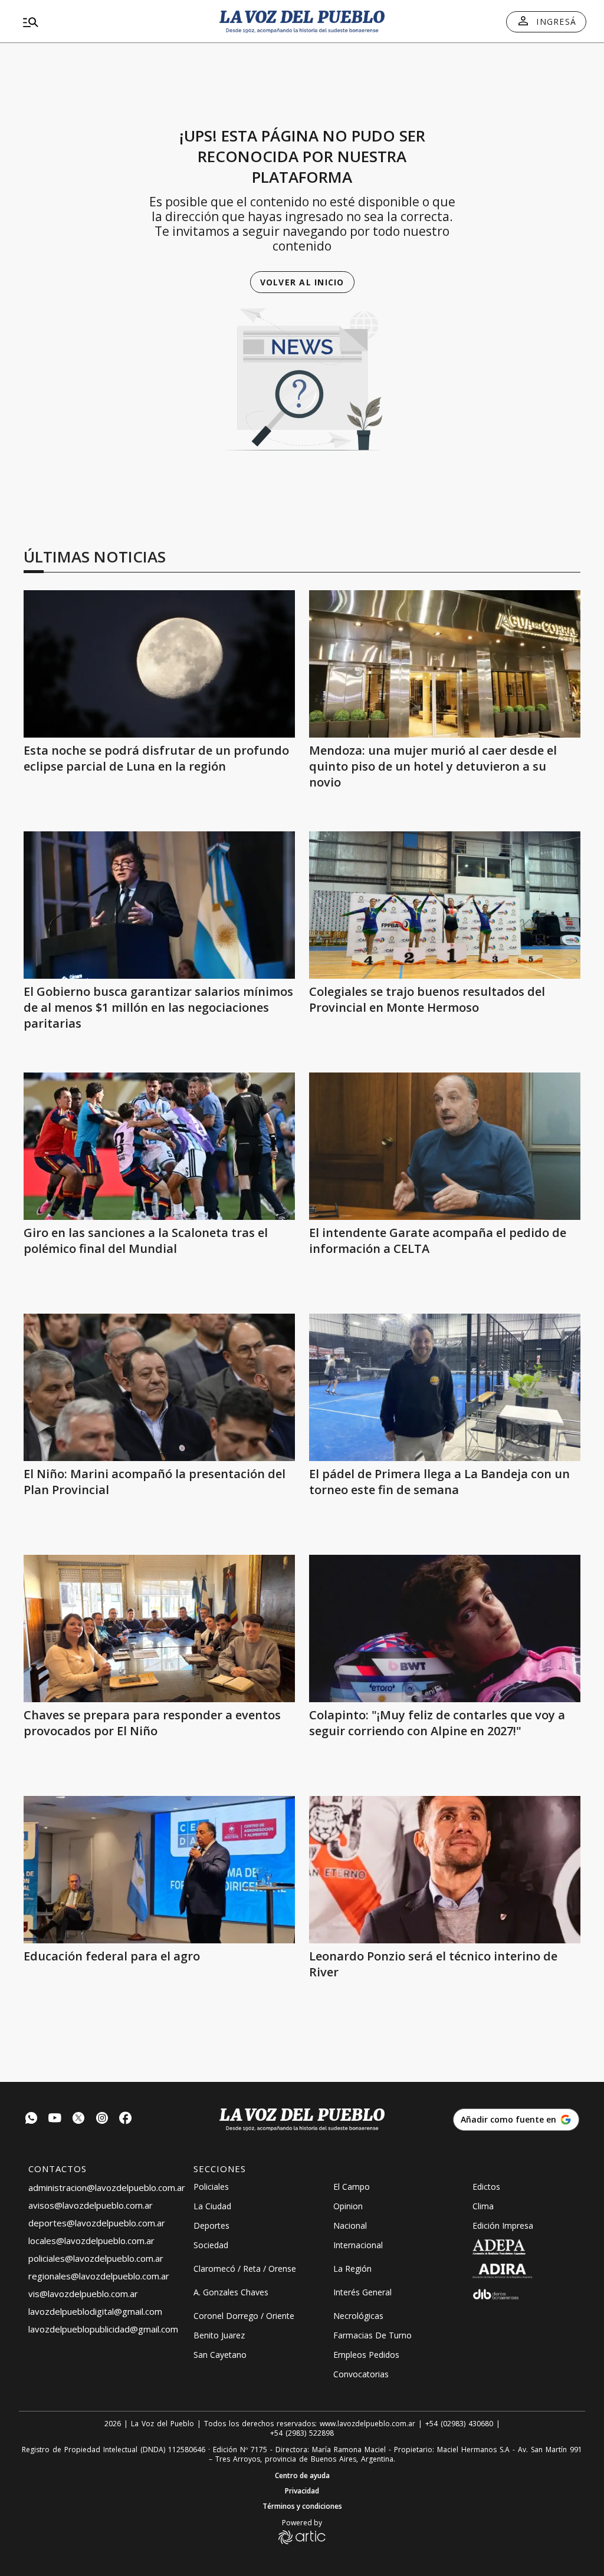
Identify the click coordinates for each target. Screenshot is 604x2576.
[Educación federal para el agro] (159, 1870)
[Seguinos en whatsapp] (31, 2119)
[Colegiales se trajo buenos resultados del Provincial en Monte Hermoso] (445, 905)
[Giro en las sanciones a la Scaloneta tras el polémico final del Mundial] (159, 1146)
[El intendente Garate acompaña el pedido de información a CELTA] (445, 1146)
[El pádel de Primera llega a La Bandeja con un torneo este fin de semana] (445, 1387)
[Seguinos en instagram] (102, 2119)
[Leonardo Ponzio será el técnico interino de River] (445, 1870)
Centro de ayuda (302, 2476)
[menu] (109, 22)
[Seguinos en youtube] (55, 2119)
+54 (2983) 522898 (302, 2433)
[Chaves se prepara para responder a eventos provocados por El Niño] (159, 1628)
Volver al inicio (302, 282)
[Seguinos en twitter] (78, 2119)
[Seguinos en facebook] (126, 2119)
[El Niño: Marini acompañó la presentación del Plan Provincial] (159, 1387)
